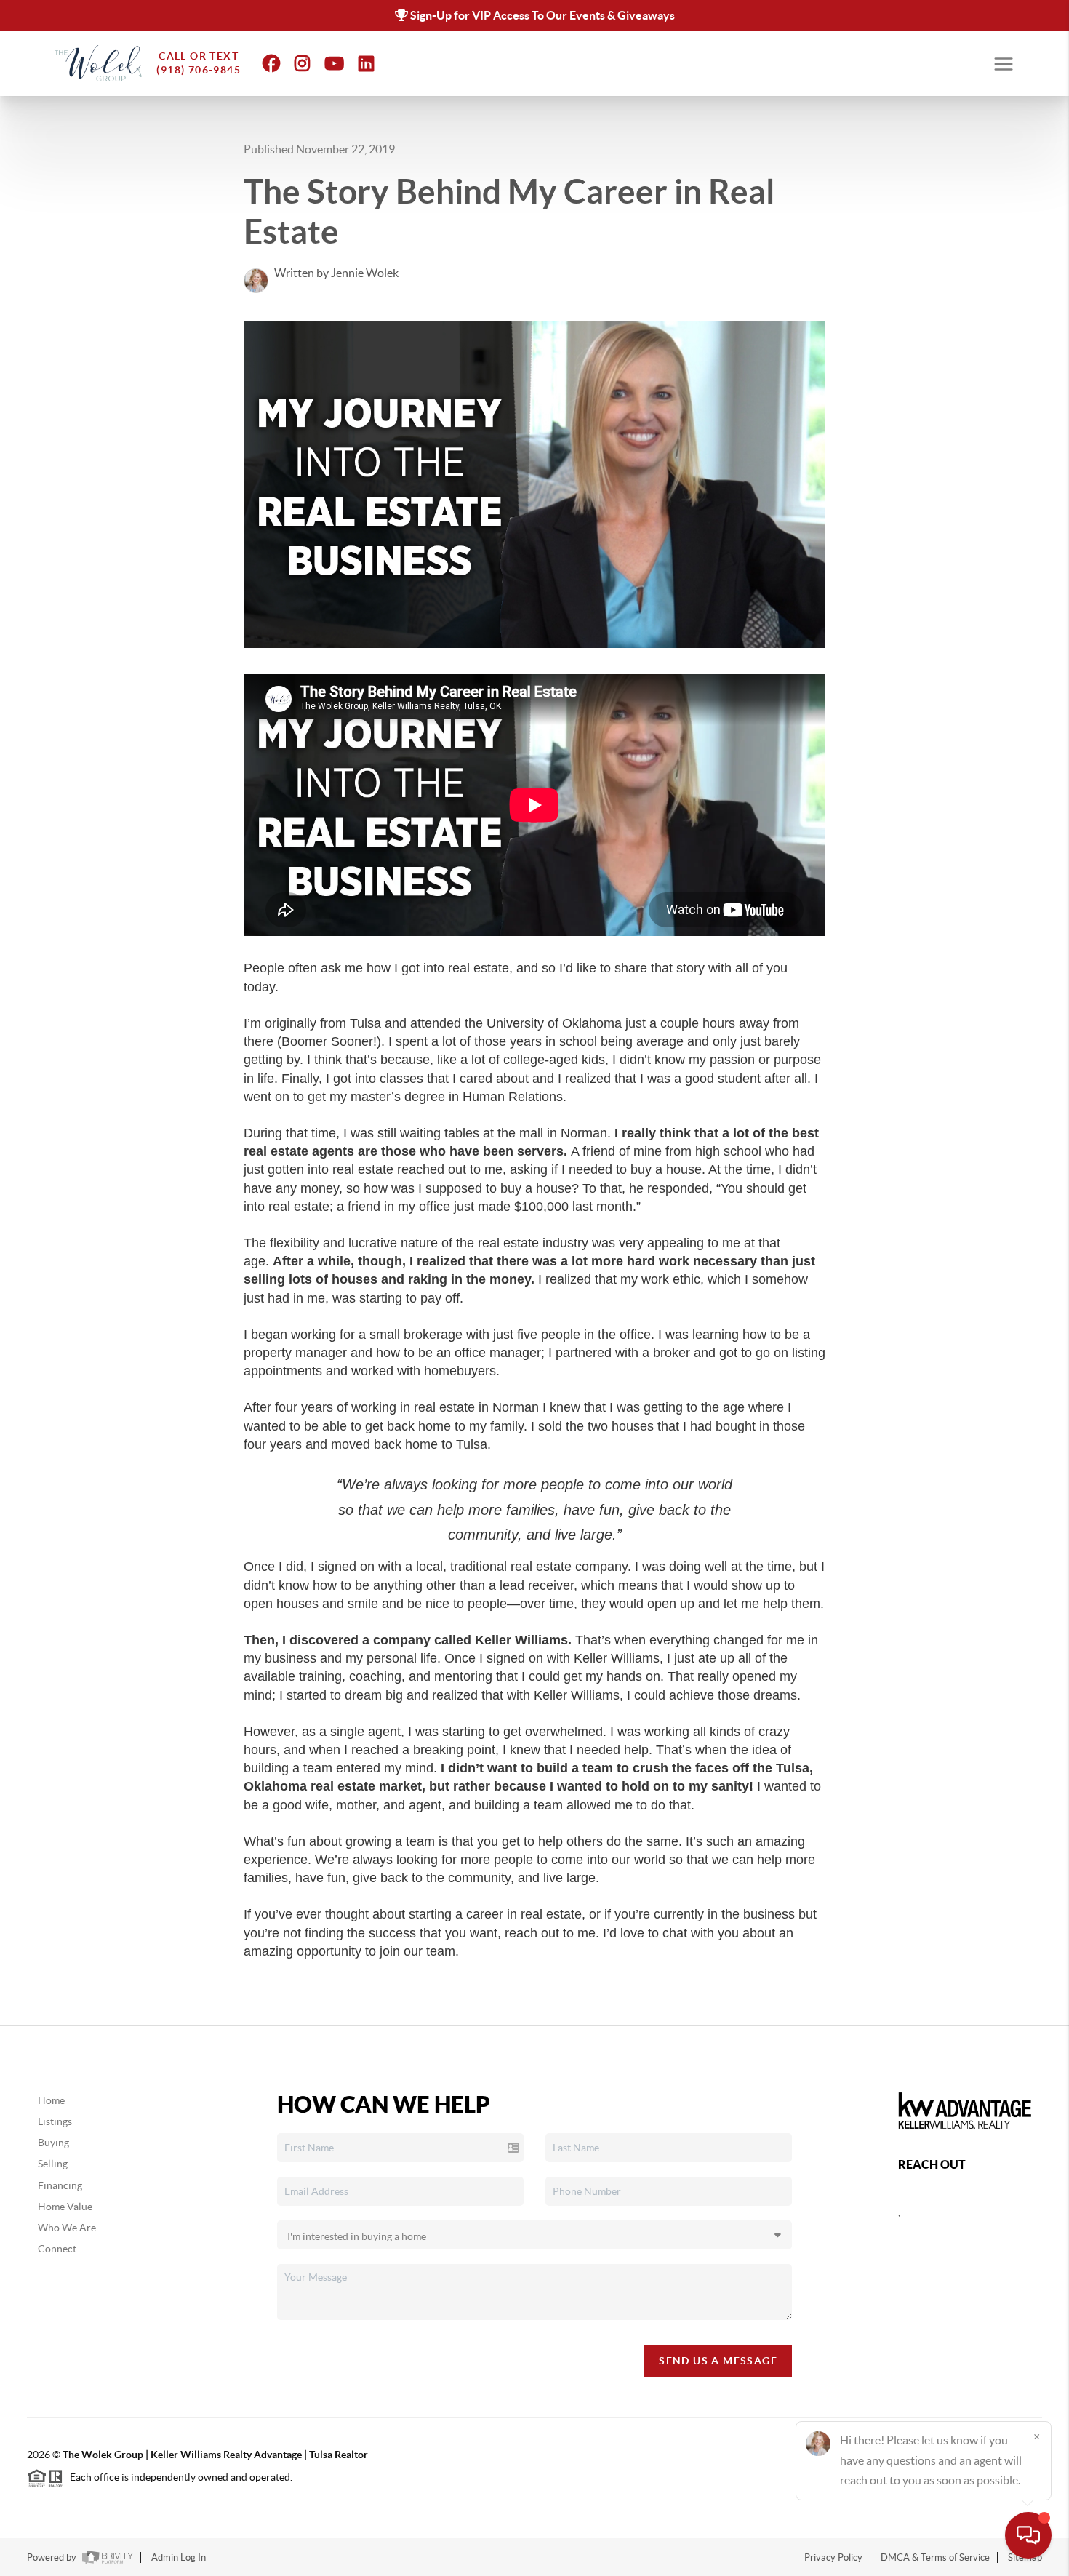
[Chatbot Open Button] (1028, 2535)
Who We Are (67, 2228)
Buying (53, 2143)
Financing (60, 2185)
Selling (53, 2164)
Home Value (65, 2207)
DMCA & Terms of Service (935, 2557)
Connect (57, 2249)
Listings (55, 2121)
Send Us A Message (718, 2361)
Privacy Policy (833, 2557)
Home (51, 2100)
